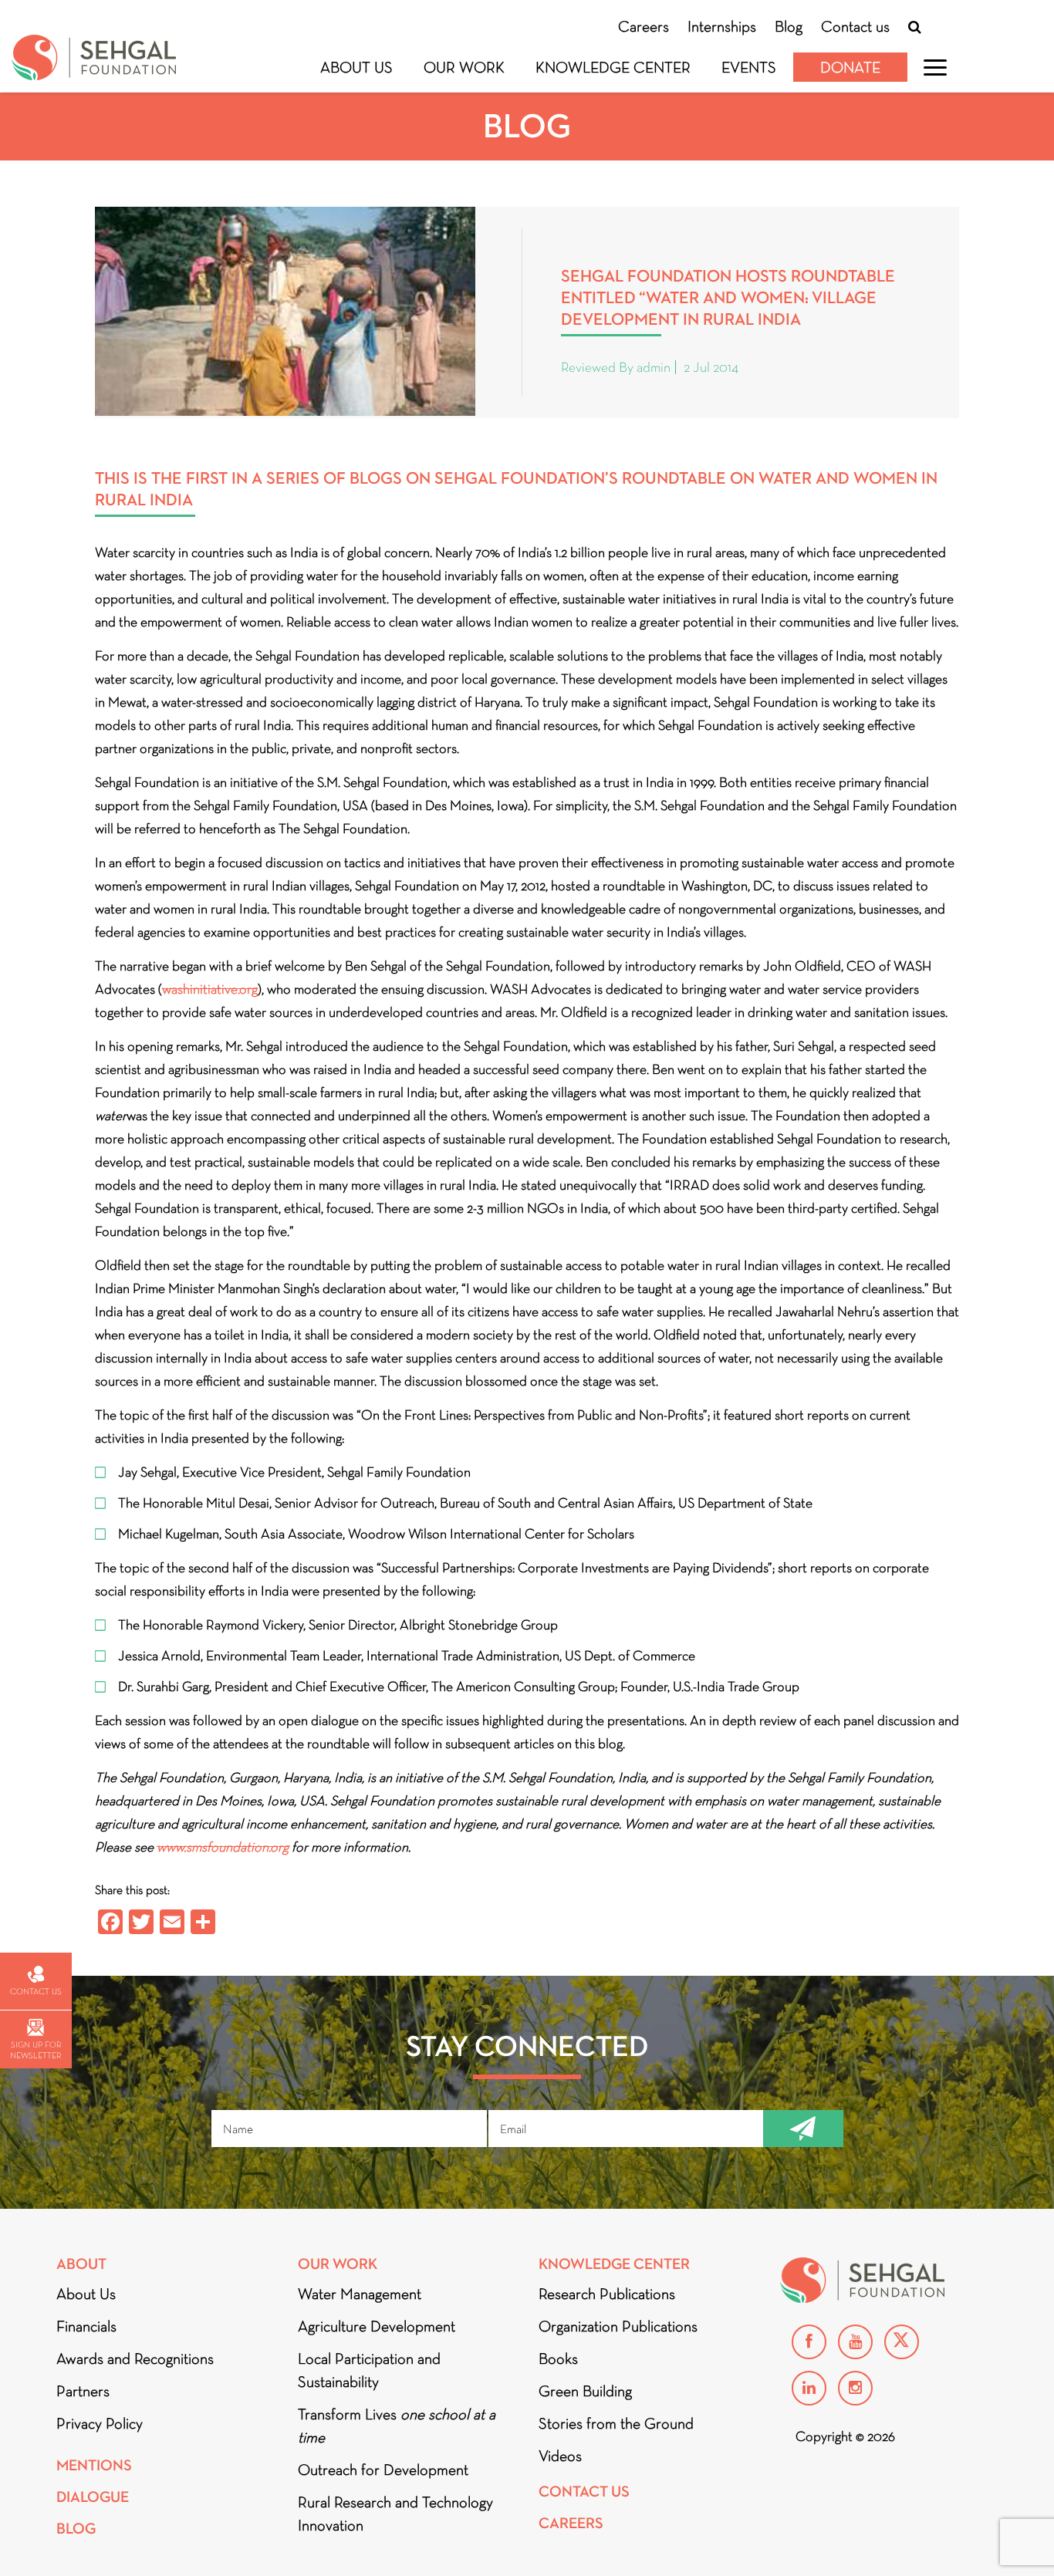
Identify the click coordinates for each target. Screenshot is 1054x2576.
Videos (560, 2456)
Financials (86, 2326)
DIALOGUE (93, 2497)
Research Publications (607, 2294)
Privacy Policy (100, 2423)
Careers (644, 26)
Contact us (855, 26)
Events (749, 67)
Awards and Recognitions (135, 2358)
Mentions (94, 2465)
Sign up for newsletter (35, 2050)
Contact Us (584, 2492)
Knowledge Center (613, 67)
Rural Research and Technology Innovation (395, 2514)
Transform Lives (397, 2426)
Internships (722, 26)
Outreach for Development (383, 2470)
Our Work (464, 67)
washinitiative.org (210, 989)
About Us (356, 67)
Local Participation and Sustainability (369, 2370)
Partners (83, 2391)
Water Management (360, 2294)
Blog (789, 26)
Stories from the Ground (616, 2423)
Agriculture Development (377, 2326)
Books (558, 2358)
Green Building (585, 2391)
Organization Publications (618, 2326)
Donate (850, 67)
